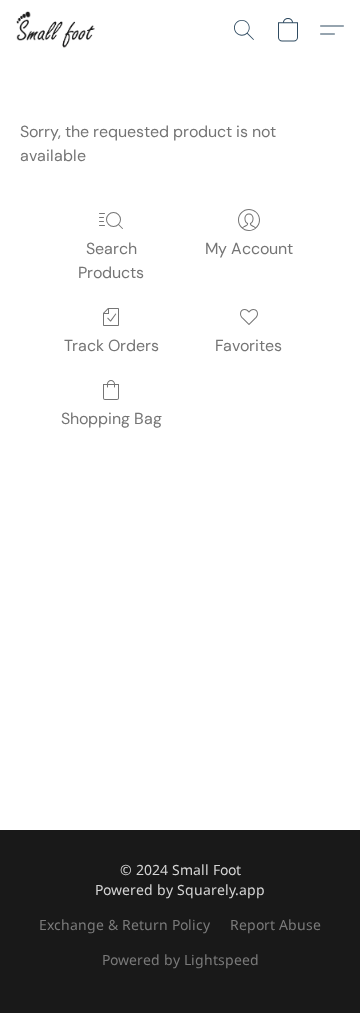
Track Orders (111, 345)
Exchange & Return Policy (124, 924)
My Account (249, 248)
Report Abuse (275, 924)
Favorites (248, 345)
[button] (57, 30)
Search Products (111, 260)
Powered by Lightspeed (180, 959)
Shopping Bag (111, 418)
